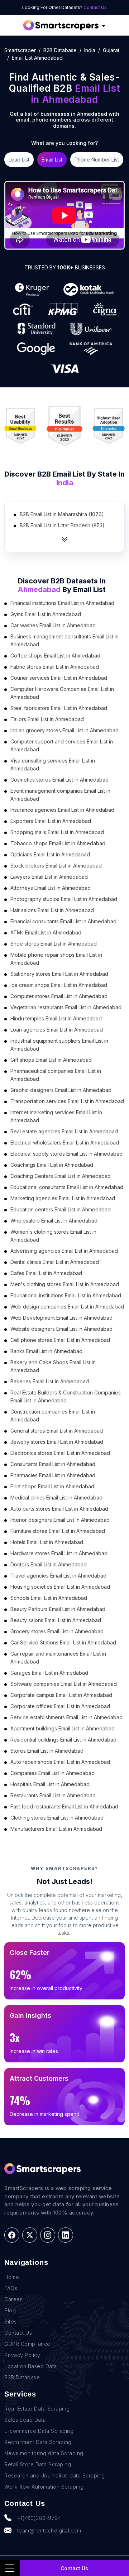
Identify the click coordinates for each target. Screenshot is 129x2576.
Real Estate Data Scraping (37, 2409)
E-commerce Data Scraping (39, 2431)
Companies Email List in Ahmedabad (52, 1773)
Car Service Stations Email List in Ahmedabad (63, 1642)
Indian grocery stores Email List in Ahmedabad (64, 730)
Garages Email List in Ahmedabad (49, 1673)
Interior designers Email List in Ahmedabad (60, 1520)
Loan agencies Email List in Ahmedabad (57, 1030)
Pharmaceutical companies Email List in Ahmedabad (56, 1075)
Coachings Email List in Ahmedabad (52, 1165)
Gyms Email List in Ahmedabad (46, 614)
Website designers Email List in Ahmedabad (61, 1329)
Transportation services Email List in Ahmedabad (67, 1101)
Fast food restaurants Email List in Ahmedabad (64, 1806)
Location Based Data (31, 2366)
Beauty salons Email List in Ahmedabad (56, 1620)
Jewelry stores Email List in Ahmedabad (57, 1442)
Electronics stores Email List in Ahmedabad (60, 1453)
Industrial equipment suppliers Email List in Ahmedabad (59, 1045)
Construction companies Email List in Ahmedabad (53, 1416)
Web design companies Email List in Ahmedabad (67, 1307)
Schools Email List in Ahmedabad (49, 1598)
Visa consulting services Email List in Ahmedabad (53, 764)
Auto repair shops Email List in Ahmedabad (60, 1762)
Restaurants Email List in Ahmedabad (53, 1795)
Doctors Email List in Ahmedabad (49, 1564)
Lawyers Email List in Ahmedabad (49, 877)
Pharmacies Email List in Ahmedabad (53, 1475)
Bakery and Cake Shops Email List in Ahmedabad (53, 1366)
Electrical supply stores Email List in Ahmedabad (66, 1154)
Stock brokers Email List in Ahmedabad (56, 866)
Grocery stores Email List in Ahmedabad (57, 1631)
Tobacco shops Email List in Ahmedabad (58, 843)
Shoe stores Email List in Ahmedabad (54, 944)
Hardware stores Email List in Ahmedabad (59, 1553)
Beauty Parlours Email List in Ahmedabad (58, 1609)
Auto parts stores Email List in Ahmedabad (59, 1509)
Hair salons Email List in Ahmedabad (52, 910)
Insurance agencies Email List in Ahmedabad (62, 810)
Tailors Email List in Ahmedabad (47, 719)
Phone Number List (97, 160)
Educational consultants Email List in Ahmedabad (67, 1187)
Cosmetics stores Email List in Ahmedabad (59, 780)
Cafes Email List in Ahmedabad (46, 1273)
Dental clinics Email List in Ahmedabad (55, 1262)
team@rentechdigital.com (49, 2531)
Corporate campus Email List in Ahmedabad (61, 1695)
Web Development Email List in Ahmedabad (61, 1318)
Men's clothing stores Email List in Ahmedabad (65, 1284)
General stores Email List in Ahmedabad (57, 1431)
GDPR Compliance (27, 2344)
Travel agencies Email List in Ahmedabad (58, 1576)
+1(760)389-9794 (39, 2518)
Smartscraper (20, 50)
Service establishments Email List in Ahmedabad (66, 1717)
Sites (11, 2322)
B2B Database (60, 50)
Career (13, 2299)
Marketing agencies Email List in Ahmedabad (63, 1198)
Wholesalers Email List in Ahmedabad (54, 1221)
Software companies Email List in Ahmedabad (64, 1684)
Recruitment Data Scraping (38, 2442)
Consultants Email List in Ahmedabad (53, 1464)
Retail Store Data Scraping (38, 2464)
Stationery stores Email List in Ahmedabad (59, 974)
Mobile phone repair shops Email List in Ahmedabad (56, 959)
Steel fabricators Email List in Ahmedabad (59, 708)
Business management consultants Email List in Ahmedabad (64, 640)
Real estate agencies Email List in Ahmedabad (64, 1131)
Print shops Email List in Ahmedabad (52, 1486)
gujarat (111, 50)
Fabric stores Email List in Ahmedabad (55, 667)
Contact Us (95, 7)
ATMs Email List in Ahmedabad (46, 932)
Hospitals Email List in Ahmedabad (50, 1784)
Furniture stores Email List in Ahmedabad (58, 1531)
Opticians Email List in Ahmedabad (50, 854)
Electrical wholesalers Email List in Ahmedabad (65, 1143)
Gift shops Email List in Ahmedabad (51, 1060)
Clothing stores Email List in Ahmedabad (57, 1818)
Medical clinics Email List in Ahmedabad (56, 1498)
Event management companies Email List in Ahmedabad (60, 795)
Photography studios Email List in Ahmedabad (64, 899)
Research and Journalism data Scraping (55, 2475)
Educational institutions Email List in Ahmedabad (66, 1295)
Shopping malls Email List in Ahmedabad (57, 832)
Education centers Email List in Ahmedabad (61, 1209)
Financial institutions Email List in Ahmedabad (62, 603)
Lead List (19, 160)
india (90, 50)
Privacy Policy (22, 2355)
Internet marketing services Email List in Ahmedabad (56, 1116)
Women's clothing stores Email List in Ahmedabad (53, 1236)
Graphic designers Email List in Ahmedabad (61, 1090)
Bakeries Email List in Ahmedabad (50, 1381)
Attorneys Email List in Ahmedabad (51, 888)
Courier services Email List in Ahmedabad (59, 678)
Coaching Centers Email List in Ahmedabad (61, 1176)
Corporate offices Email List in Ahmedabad (60, 1706)
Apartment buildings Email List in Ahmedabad (63, 1728)
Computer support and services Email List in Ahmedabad (62, 745)
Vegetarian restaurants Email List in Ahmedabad (66, 1007)
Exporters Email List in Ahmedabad (51, 821)
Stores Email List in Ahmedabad (47, 1751)
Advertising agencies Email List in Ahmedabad (64, 1251)
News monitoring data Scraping (44, 2453)
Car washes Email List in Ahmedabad (53, 625)
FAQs (11, 2288)
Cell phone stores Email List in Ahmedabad (60, 1340)
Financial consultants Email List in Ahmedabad (63, 921)
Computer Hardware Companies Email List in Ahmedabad (62, 693)
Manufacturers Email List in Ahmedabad (56, 1829)
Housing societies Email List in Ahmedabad (60, 1587)
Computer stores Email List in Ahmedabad (59, 996)
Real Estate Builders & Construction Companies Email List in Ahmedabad (66, 1396)
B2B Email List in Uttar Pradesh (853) (62, 525)
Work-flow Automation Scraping (44, 2487)
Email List (52, 160)
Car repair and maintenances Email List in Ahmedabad (58, 1658)
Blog (10, 2310)
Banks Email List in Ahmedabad (46, 1351)
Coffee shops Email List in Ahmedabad (55, 656)
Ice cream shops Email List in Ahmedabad (59, 985)
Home (12, 2277)
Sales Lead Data (25, 2420)
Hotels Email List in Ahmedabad (47, 1542)
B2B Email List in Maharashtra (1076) (62, 514)
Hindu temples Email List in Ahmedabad (56, 1018)
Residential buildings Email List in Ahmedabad (63, 1740)
